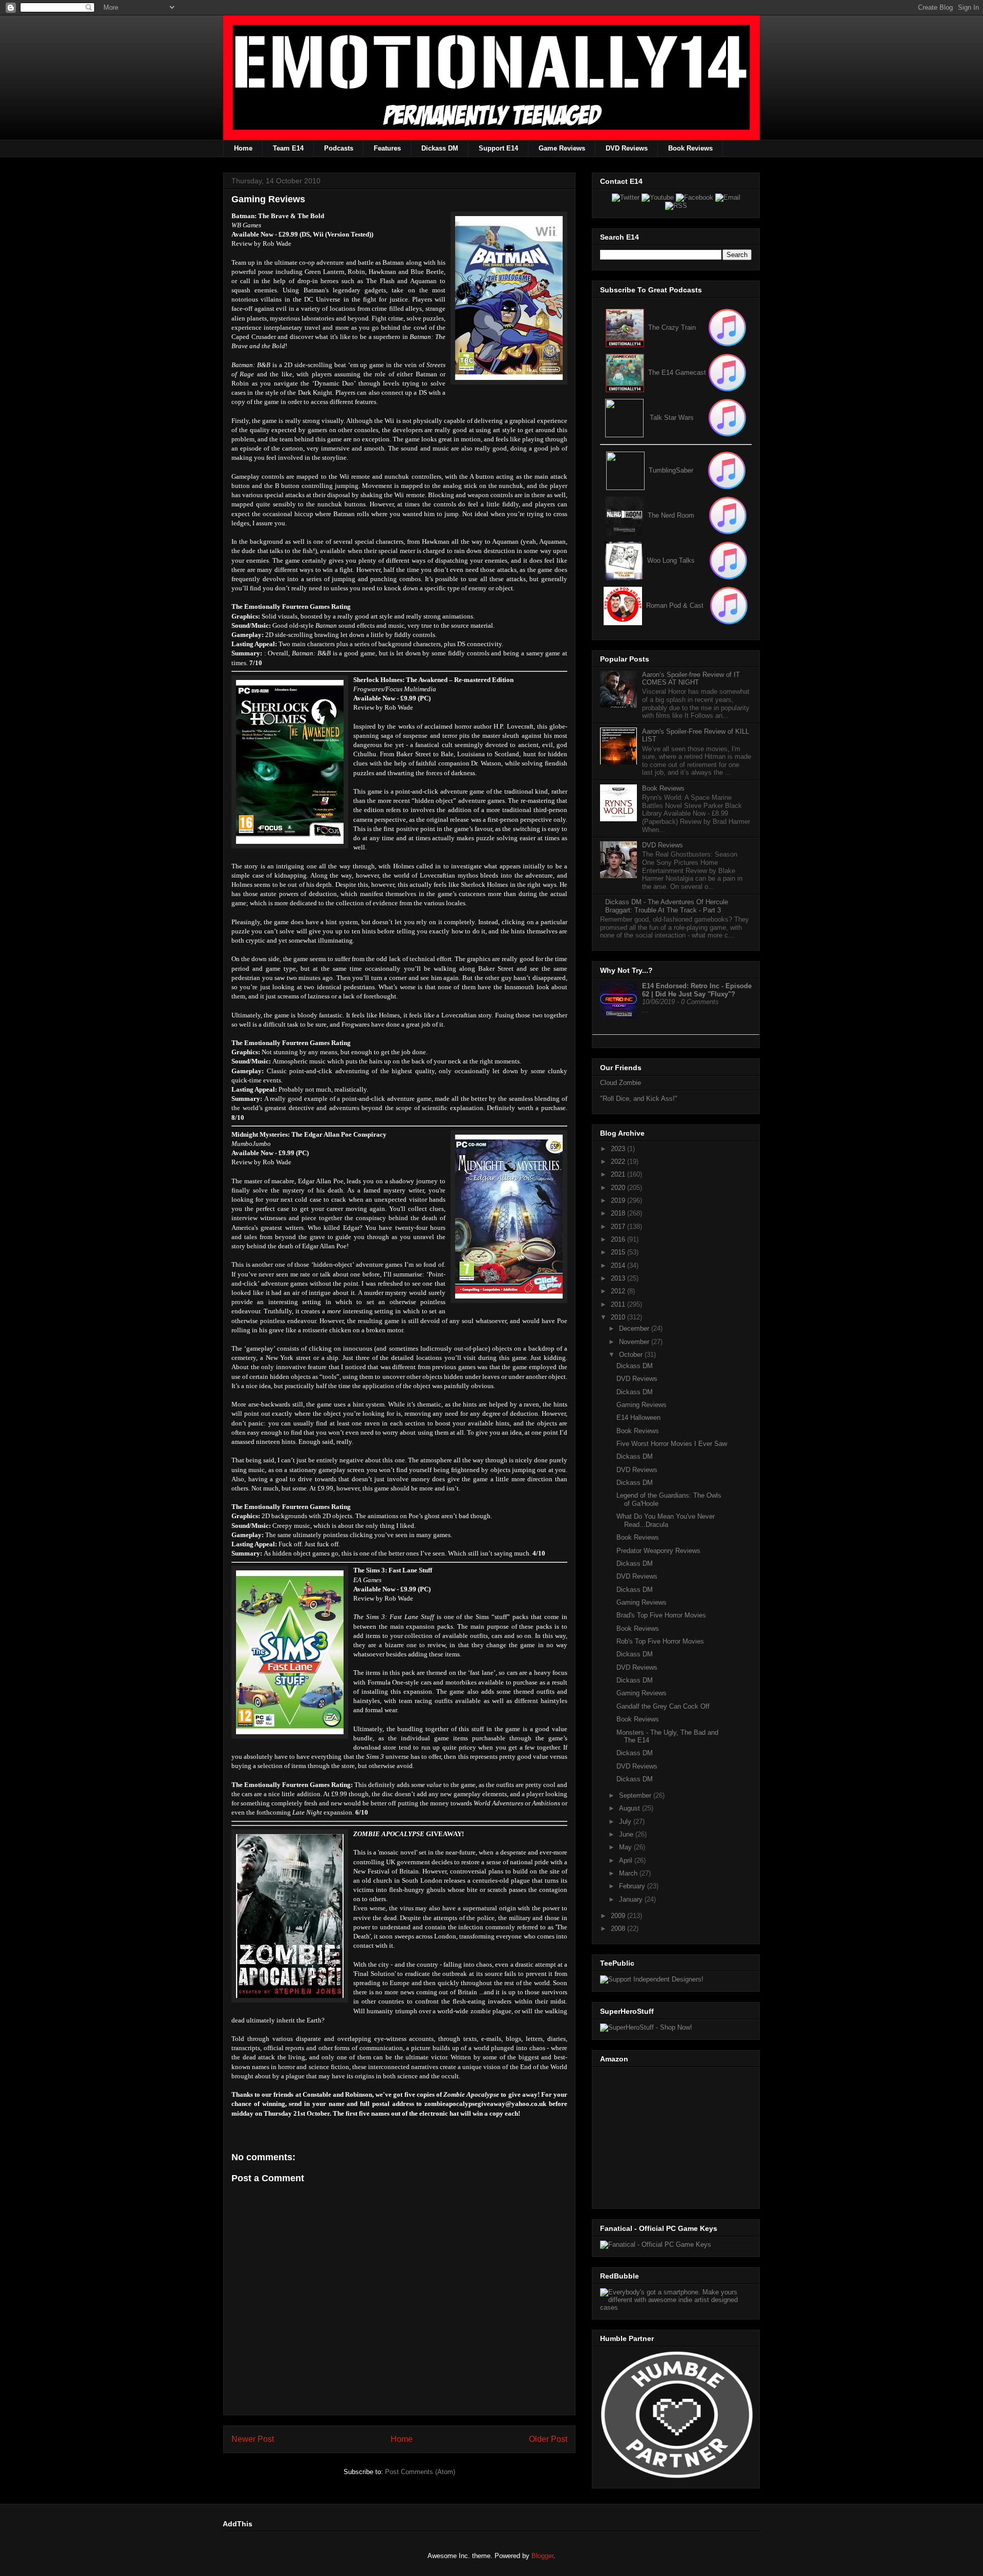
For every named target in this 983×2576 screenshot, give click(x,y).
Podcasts (339, 148)
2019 (619, 1200)
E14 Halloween (638, 1418)
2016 (619, 1239)
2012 (619, 1291)
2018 (619, 1213)
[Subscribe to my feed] (625, 372)
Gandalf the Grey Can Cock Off (663, 1706)
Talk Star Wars (672, 418)
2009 (619, 1916)
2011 (619, 1304)
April (627, 1860)
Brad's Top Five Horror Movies (661, 1615)
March (629, 1873)
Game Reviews (562, 148)
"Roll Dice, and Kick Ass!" (639, 1099)
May (626, 1847)
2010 (619, 1317)
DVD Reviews (627, 148)
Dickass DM (440, 148)
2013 (619, 1278)
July (626, 1822)
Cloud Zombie (621, 1083)
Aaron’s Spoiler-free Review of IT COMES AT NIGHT (691, 679)
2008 (619, 1929)
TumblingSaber (671, 470)
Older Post (548, 2439)
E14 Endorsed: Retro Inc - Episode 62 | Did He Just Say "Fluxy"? (697, 990)
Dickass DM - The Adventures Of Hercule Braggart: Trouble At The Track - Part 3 (667, 906)
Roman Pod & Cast (675, 605)
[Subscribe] (727, 372)
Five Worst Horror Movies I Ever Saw (672, 1444)
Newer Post (253, 2439)
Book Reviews (690, 148)
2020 (619, 1188)
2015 (619, 1252)
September (636, 1795)
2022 (619, 1162)
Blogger (542, 2556)
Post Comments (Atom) (420, 2472)
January (632, 1899)
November (635, 1342)
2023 (619, 1149)
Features (387, 148)
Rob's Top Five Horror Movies (660, 1641)
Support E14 (498, 148)
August (631, 1808)
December (635, 1328)
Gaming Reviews (642, 1405)
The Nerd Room (671, 515)
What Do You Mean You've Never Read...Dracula (666, 1520)
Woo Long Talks (671, 560)
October (632, 1355)
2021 (619, 1174)
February (633, 1886)
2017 (619, 1227)
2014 (619, 1265)
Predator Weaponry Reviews (658, 1551)
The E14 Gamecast (677, 372)
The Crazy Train (672, 327)
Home (243, 148)
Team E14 (288, 148)
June (627, 1834)
